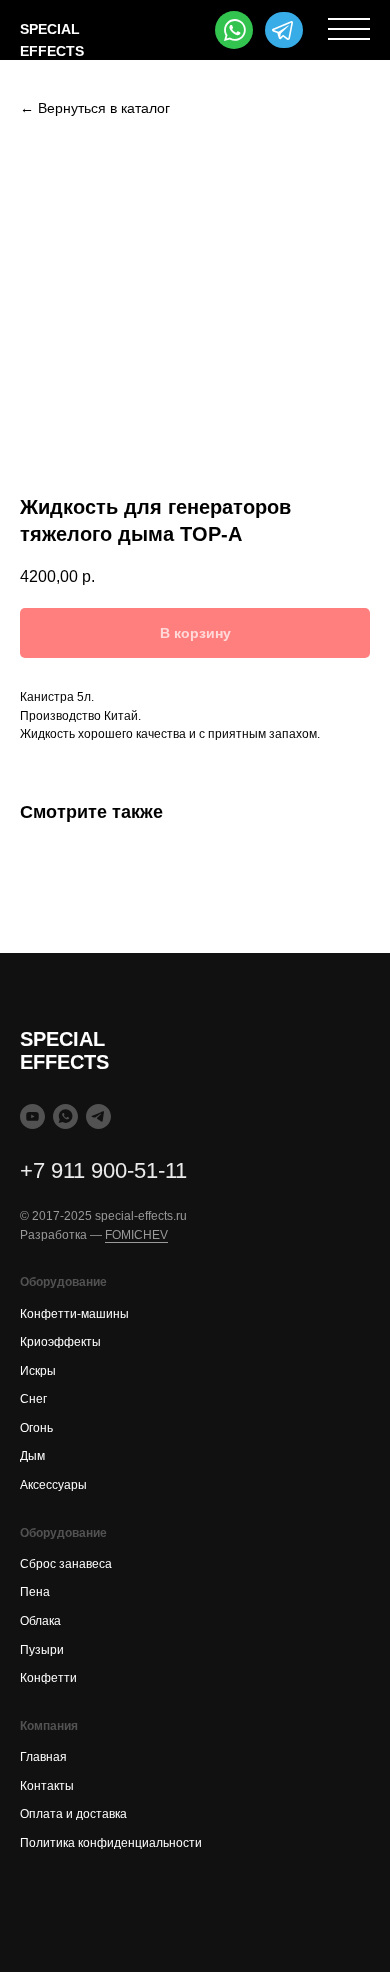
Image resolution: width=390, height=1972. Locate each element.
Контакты (47, 1786)
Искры (38, 1371)
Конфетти (48, 1678)
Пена (35, 1592)
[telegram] (98, 1116)
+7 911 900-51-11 (103, 1170)
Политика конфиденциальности (111, 1843)
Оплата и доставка (73, 1814)
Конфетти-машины (74, 1314)
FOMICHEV (136, 1235)
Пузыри (42, 1650)
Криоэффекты (60, 1342)
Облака (40, 1621)
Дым (32, 1456)
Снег (33, 1399)
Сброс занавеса (66, 1564)
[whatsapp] (65, 1116)
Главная (43, 1757)
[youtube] (32, 1116)
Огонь (36, 1428)
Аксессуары (53, 1485)
